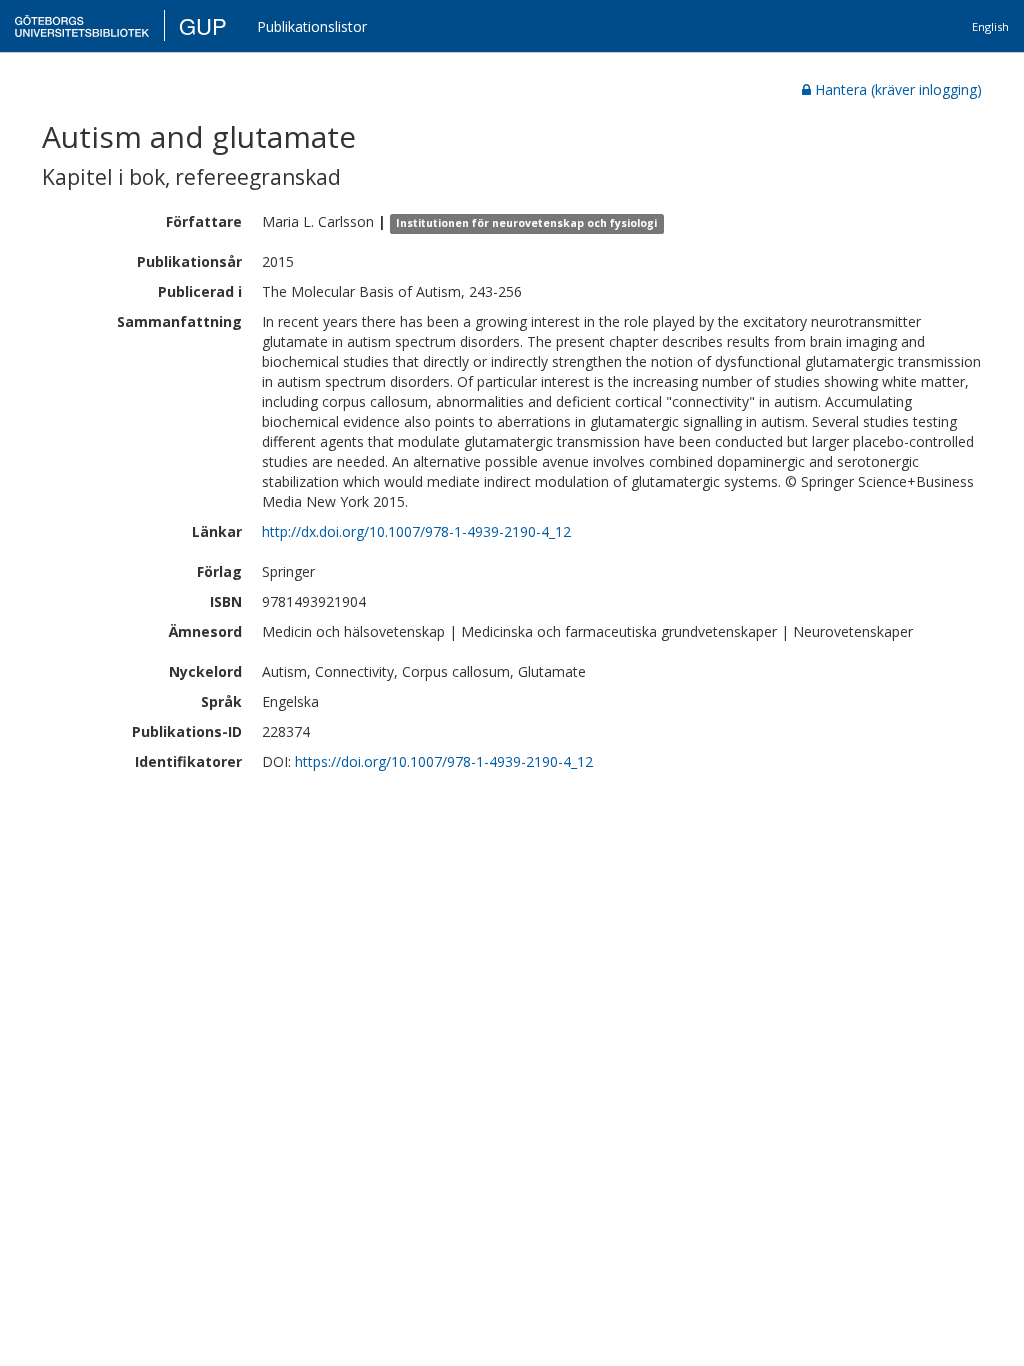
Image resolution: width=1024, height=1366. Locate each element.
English (990, 26)
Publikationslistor (312, 26)
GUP (203, 25)
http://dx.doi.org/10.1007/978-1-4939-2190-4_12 (416, 531)
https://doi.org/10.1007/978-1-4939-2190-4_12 (444, 761)
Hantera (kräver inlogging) (898, 89)
